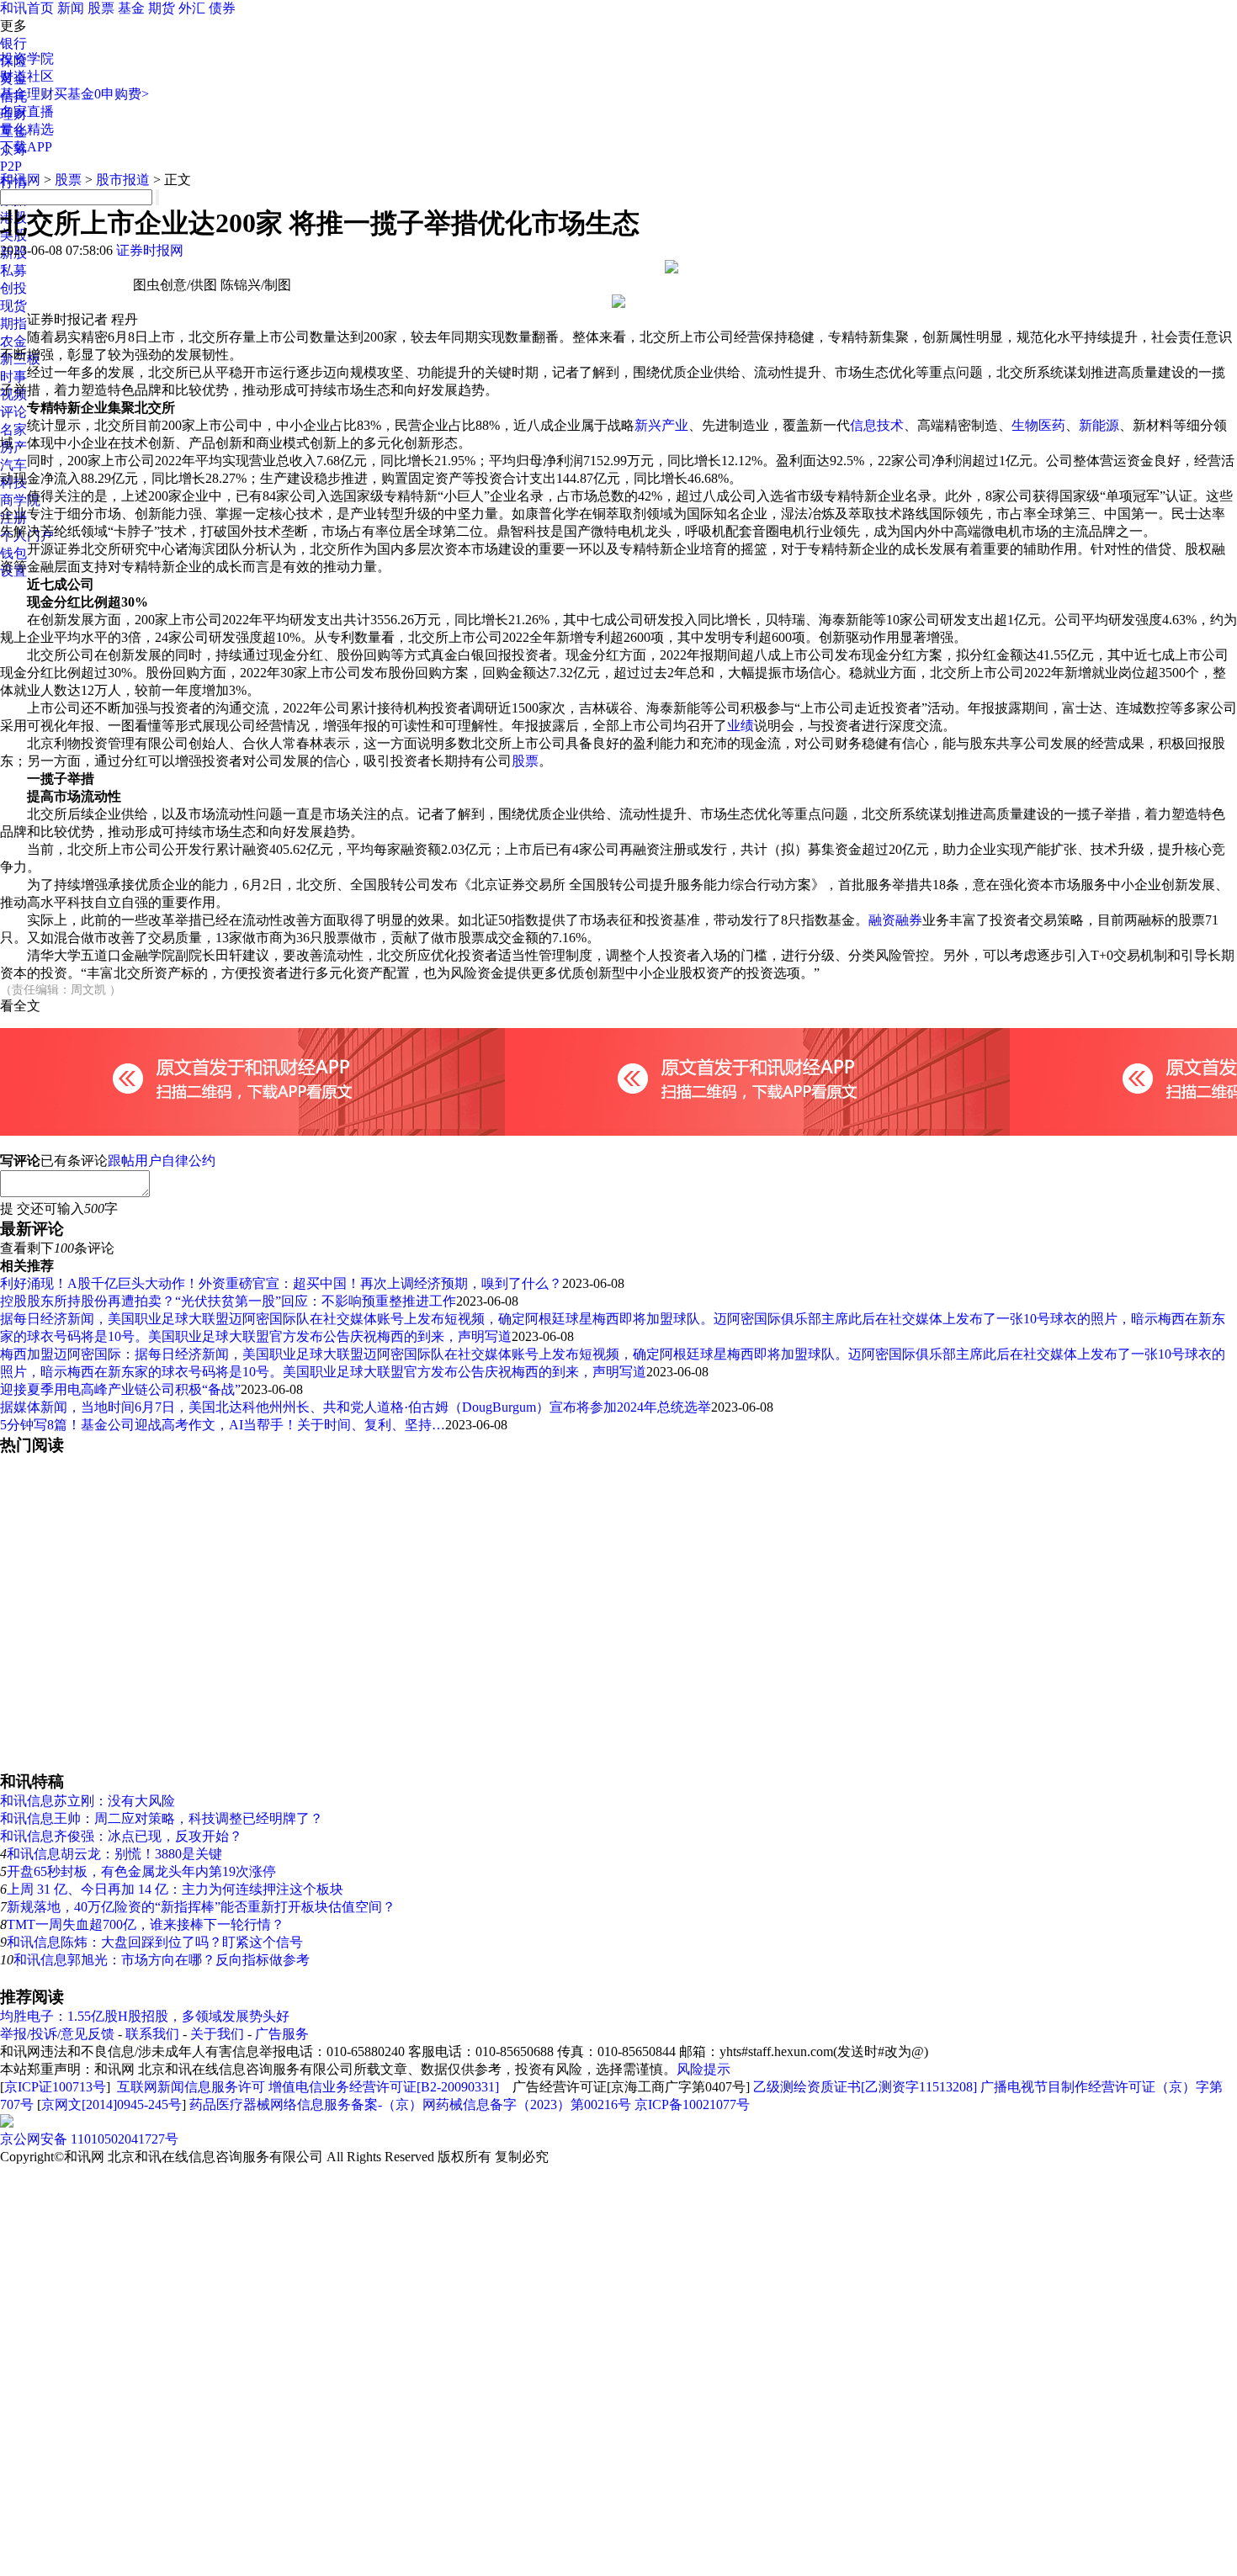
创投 (13, 288)
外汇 (192, 8)
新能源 (1099, 425)
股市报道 (123, 180)
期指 (13, 323)
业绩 (741, 726)
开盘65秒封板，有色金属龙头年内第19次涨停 (141, 1871)
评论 (13, 412)
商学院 (20, 500)
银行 (13, 43)
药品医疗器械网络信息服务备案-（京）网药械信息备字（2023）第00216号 (410, 2104)
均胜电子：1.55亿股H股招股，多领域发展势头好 (145, 2016)
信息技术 (877, 425)
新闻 (71, 8)
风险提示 (703, 2069)
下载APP (26, 147)
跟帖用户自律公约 (162, 1161)
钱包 (13, 553)
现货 (13, 306)
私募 (13, 270)
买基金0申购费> (101, 94)
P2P (11, 166)
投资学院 (27, 58)
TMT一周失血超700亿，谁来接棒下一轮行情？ (146, 1924)
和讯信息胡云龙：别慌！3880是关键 (114, 1854)
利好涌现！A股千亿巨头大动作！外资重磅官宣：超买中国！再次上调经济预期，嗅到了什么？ (281, 1283)
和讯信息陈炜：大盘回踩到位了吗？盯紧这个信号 (155, 1942)
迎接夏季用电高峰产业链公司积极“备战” (120, 1389)
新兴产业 (661, 425)
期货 (162, 8)
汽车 (13, 465)
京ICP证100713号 (55, 2087)
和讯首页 (27, 8)
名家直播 (27, 111)
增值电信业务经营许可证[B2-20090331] (384, 2087)
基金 (131, 8)
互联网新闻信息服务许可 (191, 2087)
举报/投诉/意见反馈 (57, 2034)
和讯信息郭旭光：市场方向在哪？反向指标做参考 (162, 1960)
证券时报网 (150, 250)
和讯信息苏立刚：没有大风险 (88, 1801)
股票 (101, 8)
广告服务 (282, 2034)
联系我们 (152, 2034)
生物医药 (1038, 425)
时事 (13, 376)
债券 (222, 8)
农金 (13, 341)
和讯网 (20, 180)
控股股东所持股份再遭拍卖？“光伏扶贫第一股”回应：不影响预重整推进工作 (228, 1301)
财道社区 (27, 76)
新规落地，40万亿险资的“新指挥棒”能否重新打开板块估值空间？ (201, 1907)
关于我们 (217, 2034)
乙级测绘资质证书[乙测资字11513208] (865, 2087)
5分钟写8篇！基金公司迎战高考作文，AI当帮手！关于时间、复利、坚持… (223, 1425)
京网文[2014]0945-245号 (111, 2104)
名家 (13, 429)
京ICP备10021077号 (692, 2104)
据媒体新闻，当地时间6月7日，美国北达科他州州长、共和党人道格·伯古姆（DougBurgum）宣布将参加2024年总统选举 (356, 1407)
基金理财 (27, 94)
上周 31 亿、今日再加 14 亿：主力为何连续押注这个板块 (175, 1889)
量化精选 (27, 129)
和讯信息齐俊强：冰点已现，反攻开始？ (121, 1836)
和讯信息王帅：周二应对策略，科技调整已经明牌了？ (162, 1818)
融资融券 (895, 920)
